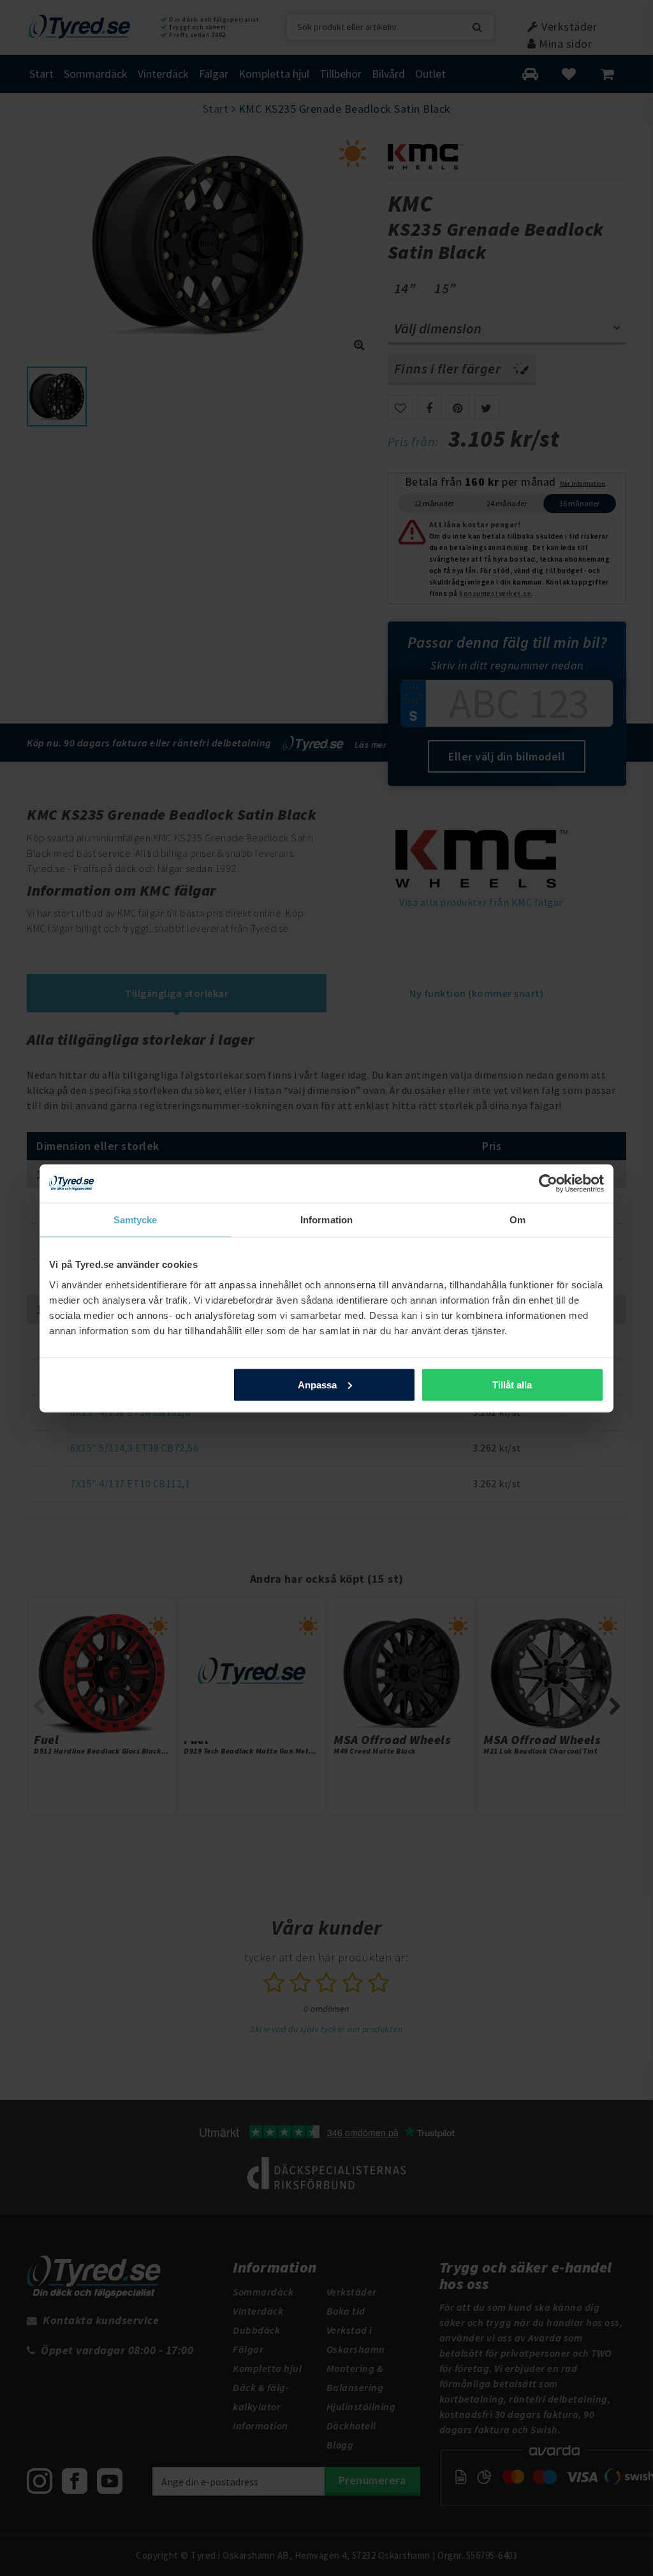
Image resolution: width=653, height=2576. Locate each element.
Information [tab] (326, 1219)
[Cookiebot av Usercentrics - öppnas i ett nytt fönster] (548, 1183)
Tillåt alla (512, 1384)
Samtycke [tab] (136, 1219)
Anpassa (317, 1384)
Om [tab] (517, 1219)
